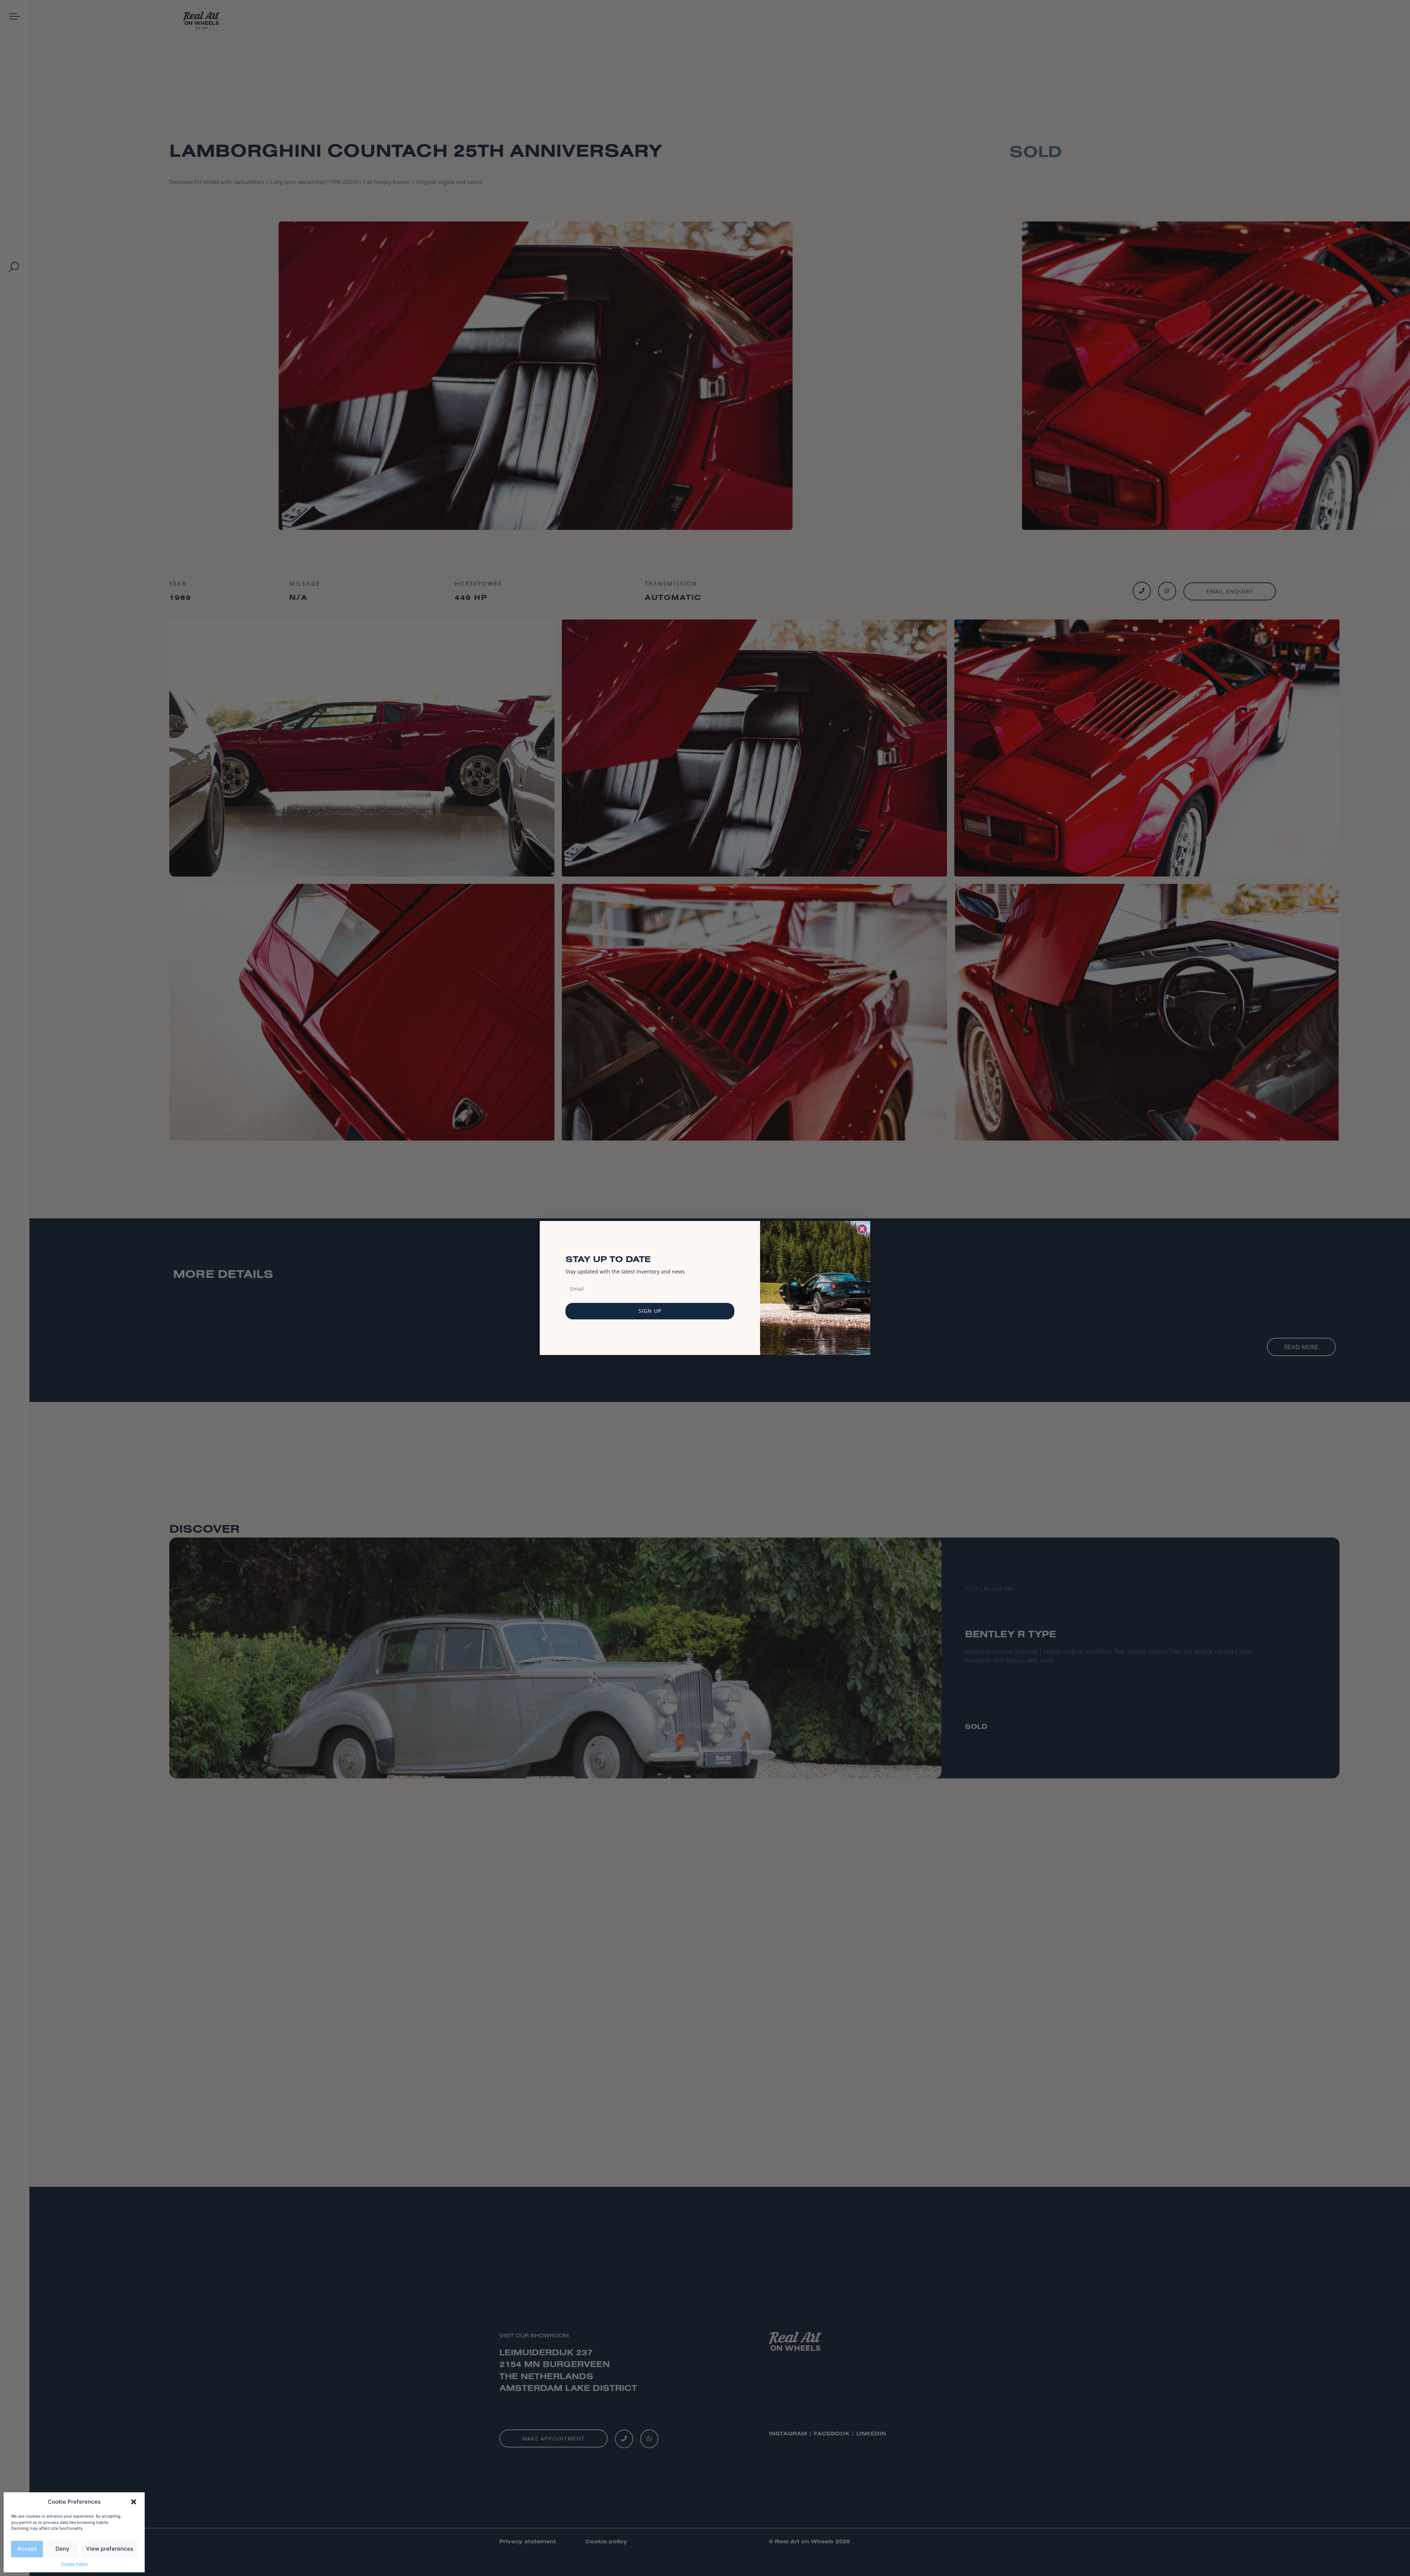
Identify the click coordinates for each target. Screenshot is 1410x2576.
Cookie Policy (74, 2564)
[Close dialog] (862, 1229)
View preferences (110, 2549)
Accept (27, 2549)
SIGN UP (650, 1311)
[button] (134, 2502)
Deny (62, 2549)
